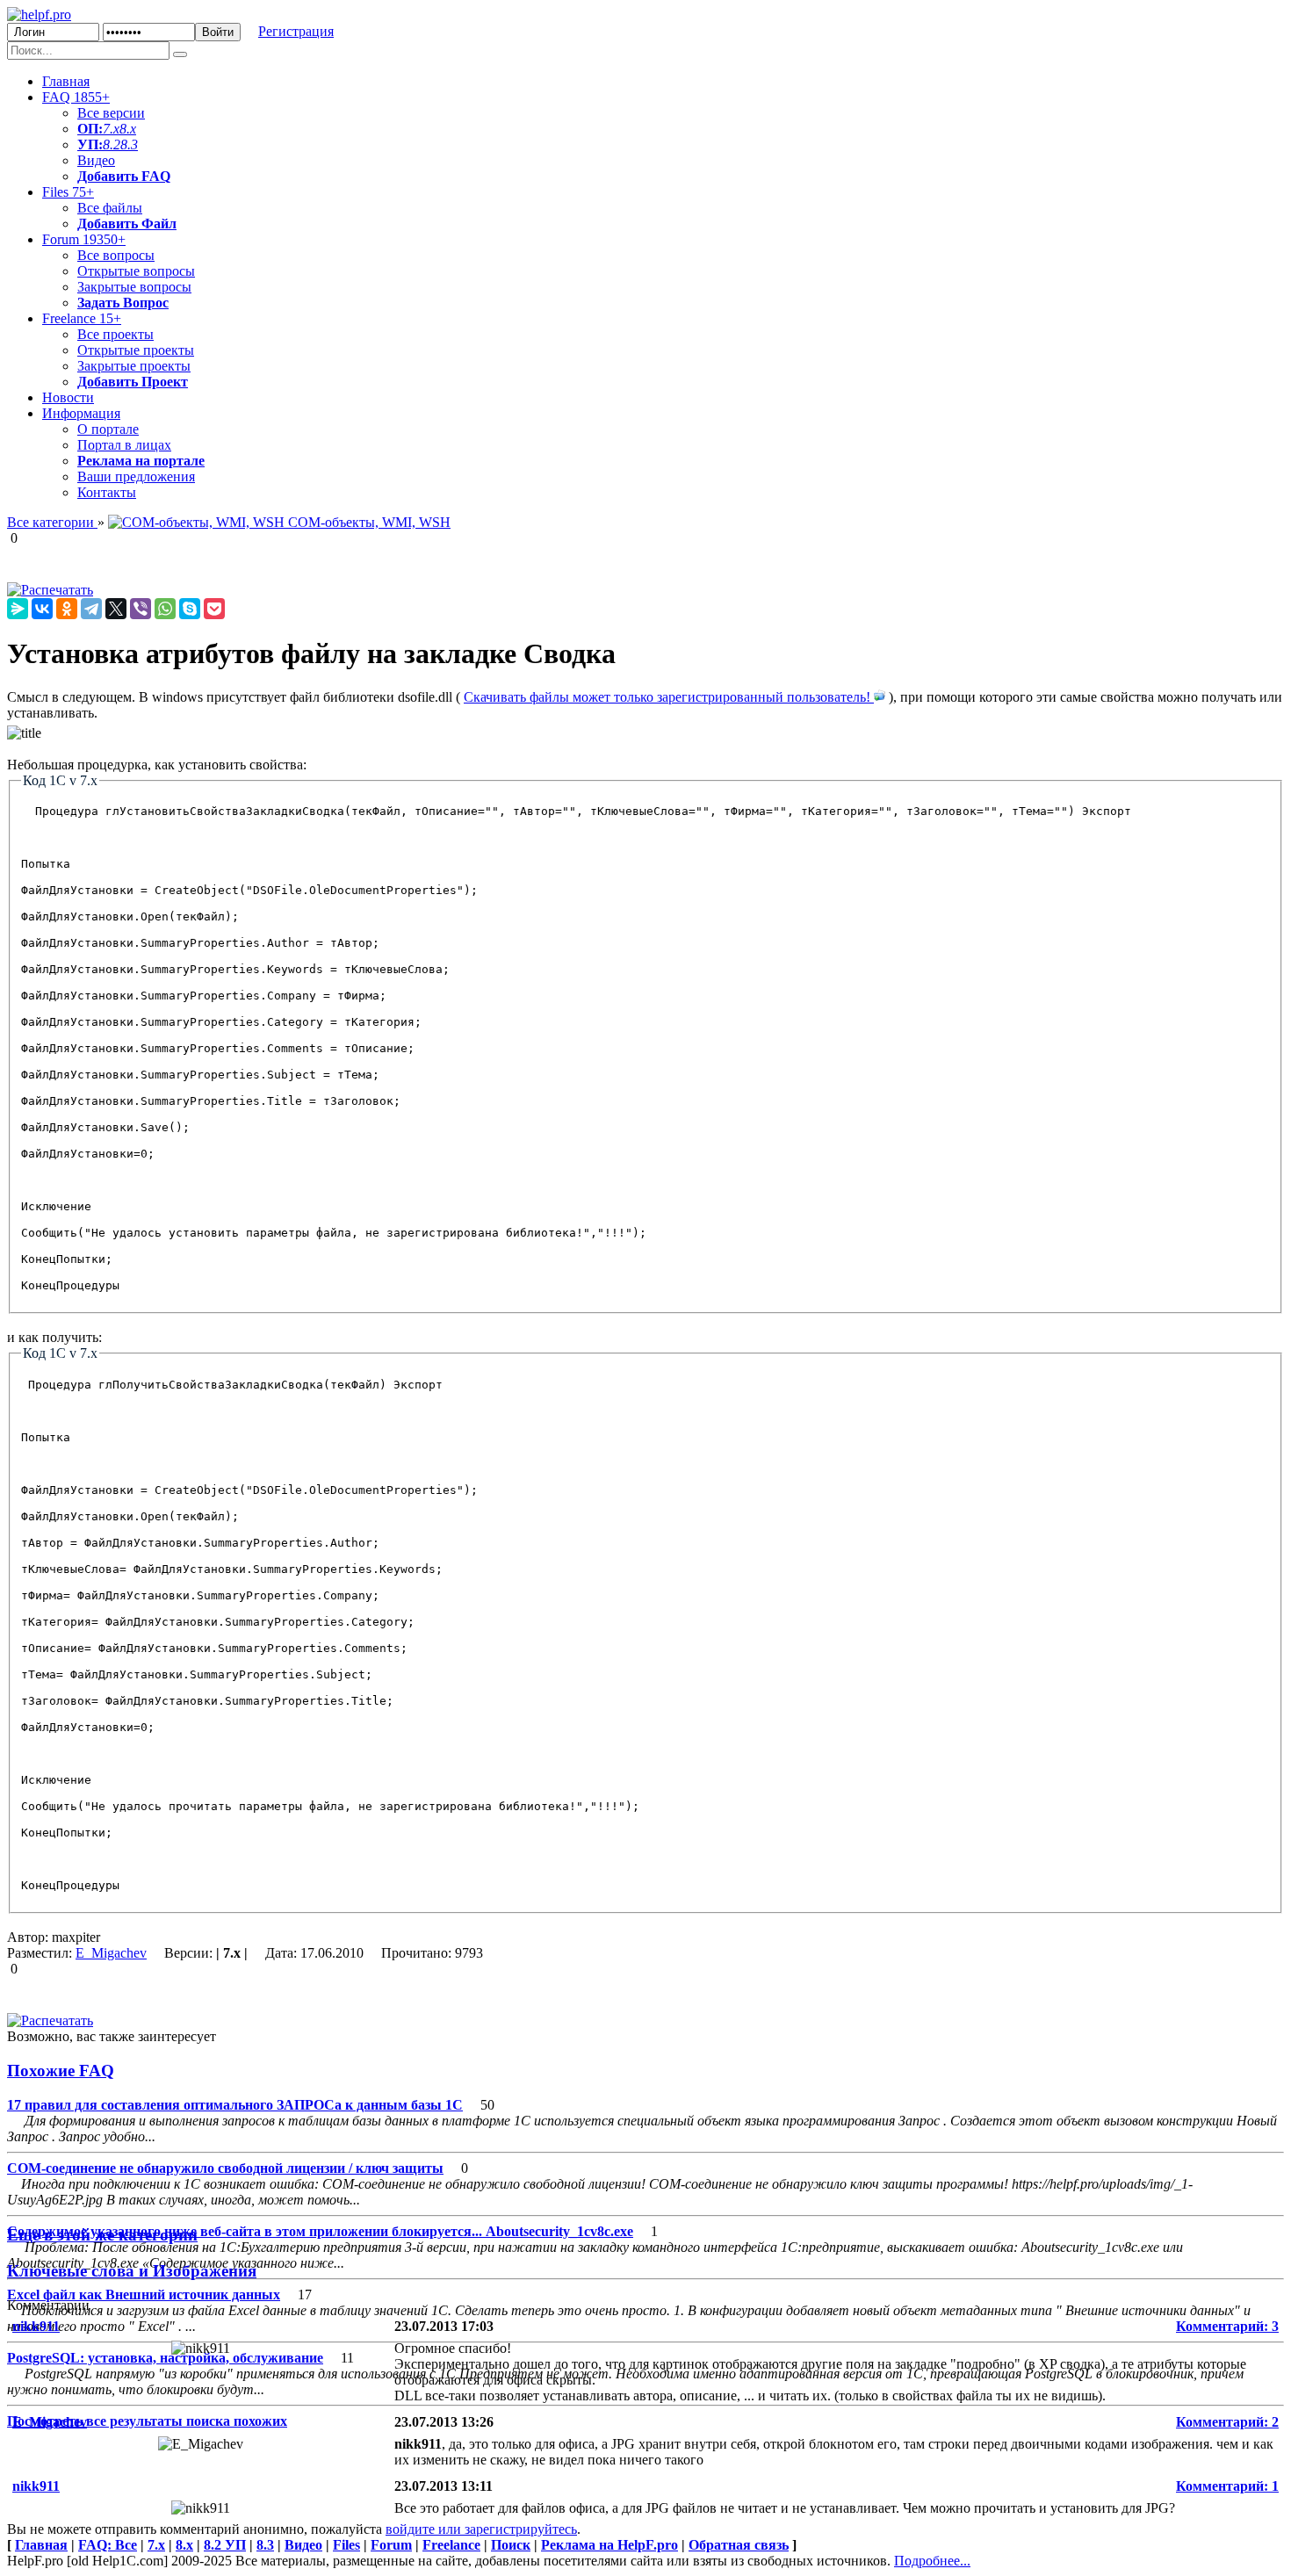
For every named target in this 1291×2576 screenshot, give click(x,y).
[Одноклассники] (67, 609)
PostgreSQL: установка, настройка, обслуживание (165, 2358)
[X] (116, 609)
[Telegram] (91, 609)
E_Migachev (111, 1953)
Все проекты (115, 334)
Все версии (111, 113)
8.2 (112, 144)
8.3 (129, 144)
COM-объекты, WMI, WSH (368, 522)
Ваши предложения (136, 476)
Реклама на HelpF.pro (609, 2545)
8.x (128, 129)
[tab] (645, 2071)
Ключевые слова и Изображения (132, 2271)
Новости (68, 397)
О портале (108, 429)
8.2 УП (225, 2545)
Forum (84, 239)
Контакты (107, 492)
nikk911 (36, 2326)
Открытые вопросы (136, 271)
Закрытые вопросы (134, 287)
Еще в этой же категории (102, 2235)
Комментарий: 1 (1227, 2486)
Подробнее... (932, 2561)
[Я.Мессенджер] (18, 609)
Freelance (82, 318)
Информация (81, 413)
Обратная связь (739, 2545)
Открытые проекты (136, 350)
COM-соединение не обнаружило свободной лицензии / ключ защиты (225, 2168)
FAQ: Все (108, 2545)
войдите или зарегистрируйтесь (481, 2529)
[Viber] (141, 609)
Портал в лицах (124, 445)
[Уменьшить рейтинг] (19, 538)
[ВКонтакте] (42, 609)
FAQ (76, 97)
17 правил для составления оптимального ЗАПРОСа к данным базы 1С (235, 2105)
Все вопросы (116, 255)
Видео (96, 160)
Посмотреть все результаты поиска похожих (147, 2421)
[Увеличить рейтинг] (9, 538)
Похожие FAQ (61, 2071)
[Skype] (190, 609)
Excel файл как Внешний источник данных (144, 2295)
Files (68, 192)
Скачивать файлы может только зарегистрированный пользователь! (669, 697)
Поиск (511, 2545)
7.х (111, 129)
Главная (66, 81)
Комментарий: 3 (1227, 2326)
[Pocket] (214, 609)
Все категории (52, 522)
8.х (184, 2545)
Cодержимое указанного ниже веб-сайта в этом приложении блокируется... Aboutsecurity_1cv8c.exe (320, 2231)
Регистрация (296, 31)
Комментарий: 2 (1227, 2422)
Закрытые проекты (134, 366)
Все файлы (110, 208)
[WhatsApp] (165, 609)
